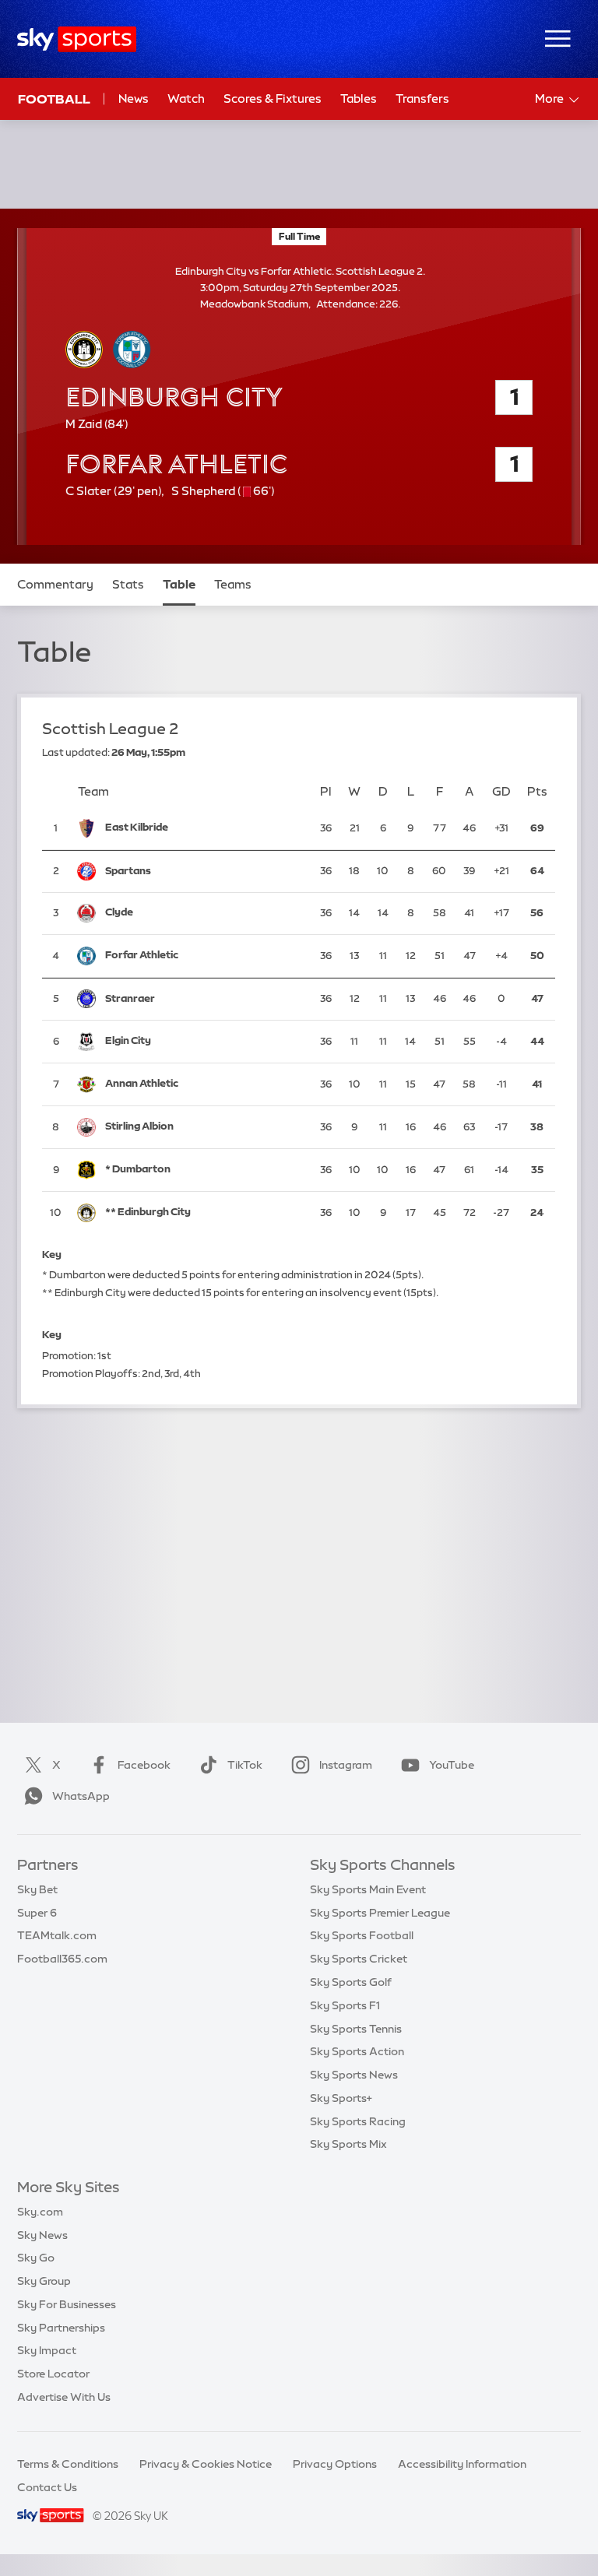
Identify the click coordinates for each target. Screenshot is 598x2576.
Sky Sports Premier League (380, 1913)
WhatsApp (81, 1796)
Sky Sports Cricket (359, 1959)
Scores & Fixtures (273, 98)
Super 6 (37, 1913)
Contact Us (47, 2487)
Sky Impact (47, 2350)
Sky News (42, 2235)
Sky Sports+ (341, 2098)
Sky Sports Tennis (356, 2029)
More (549, 98)
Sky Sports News (354, 2075)
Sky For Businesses (67, 2304)
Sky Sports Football (362, 1935)
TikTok (245, 1765)
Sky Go (36, 2258)
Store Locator (53, 2374)
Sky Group (44, 2281)
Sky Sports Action (357, 2051)
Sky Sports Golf (351, 1982)
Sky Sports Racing (358, 2121)
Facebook (144, 1765)
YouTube (452, 1765)
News (134, 98)
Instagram (346, 1765)
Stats (128, 584)
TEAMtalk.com (57, 1935)
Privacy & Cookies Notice (206, 2464)
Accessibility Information (462, 2464)
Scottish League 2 (111, 729)
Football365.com (62, 1959)
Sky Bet (37, 1889)
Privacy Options (335, 2464)
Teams (233, 584)
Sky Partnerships (61, 2328)
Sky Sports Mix (348, 2144)
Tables (359, 98)
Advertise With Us (64, 2397)
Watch (186, 98)
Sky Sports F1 (345, 2005)
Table (179, 584)
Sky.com (40, 2212)
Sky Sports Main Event (368, 1889)
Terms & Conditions (68, 2464)
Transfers (422, 98)
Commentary (55, 584)
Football (54, 99)
